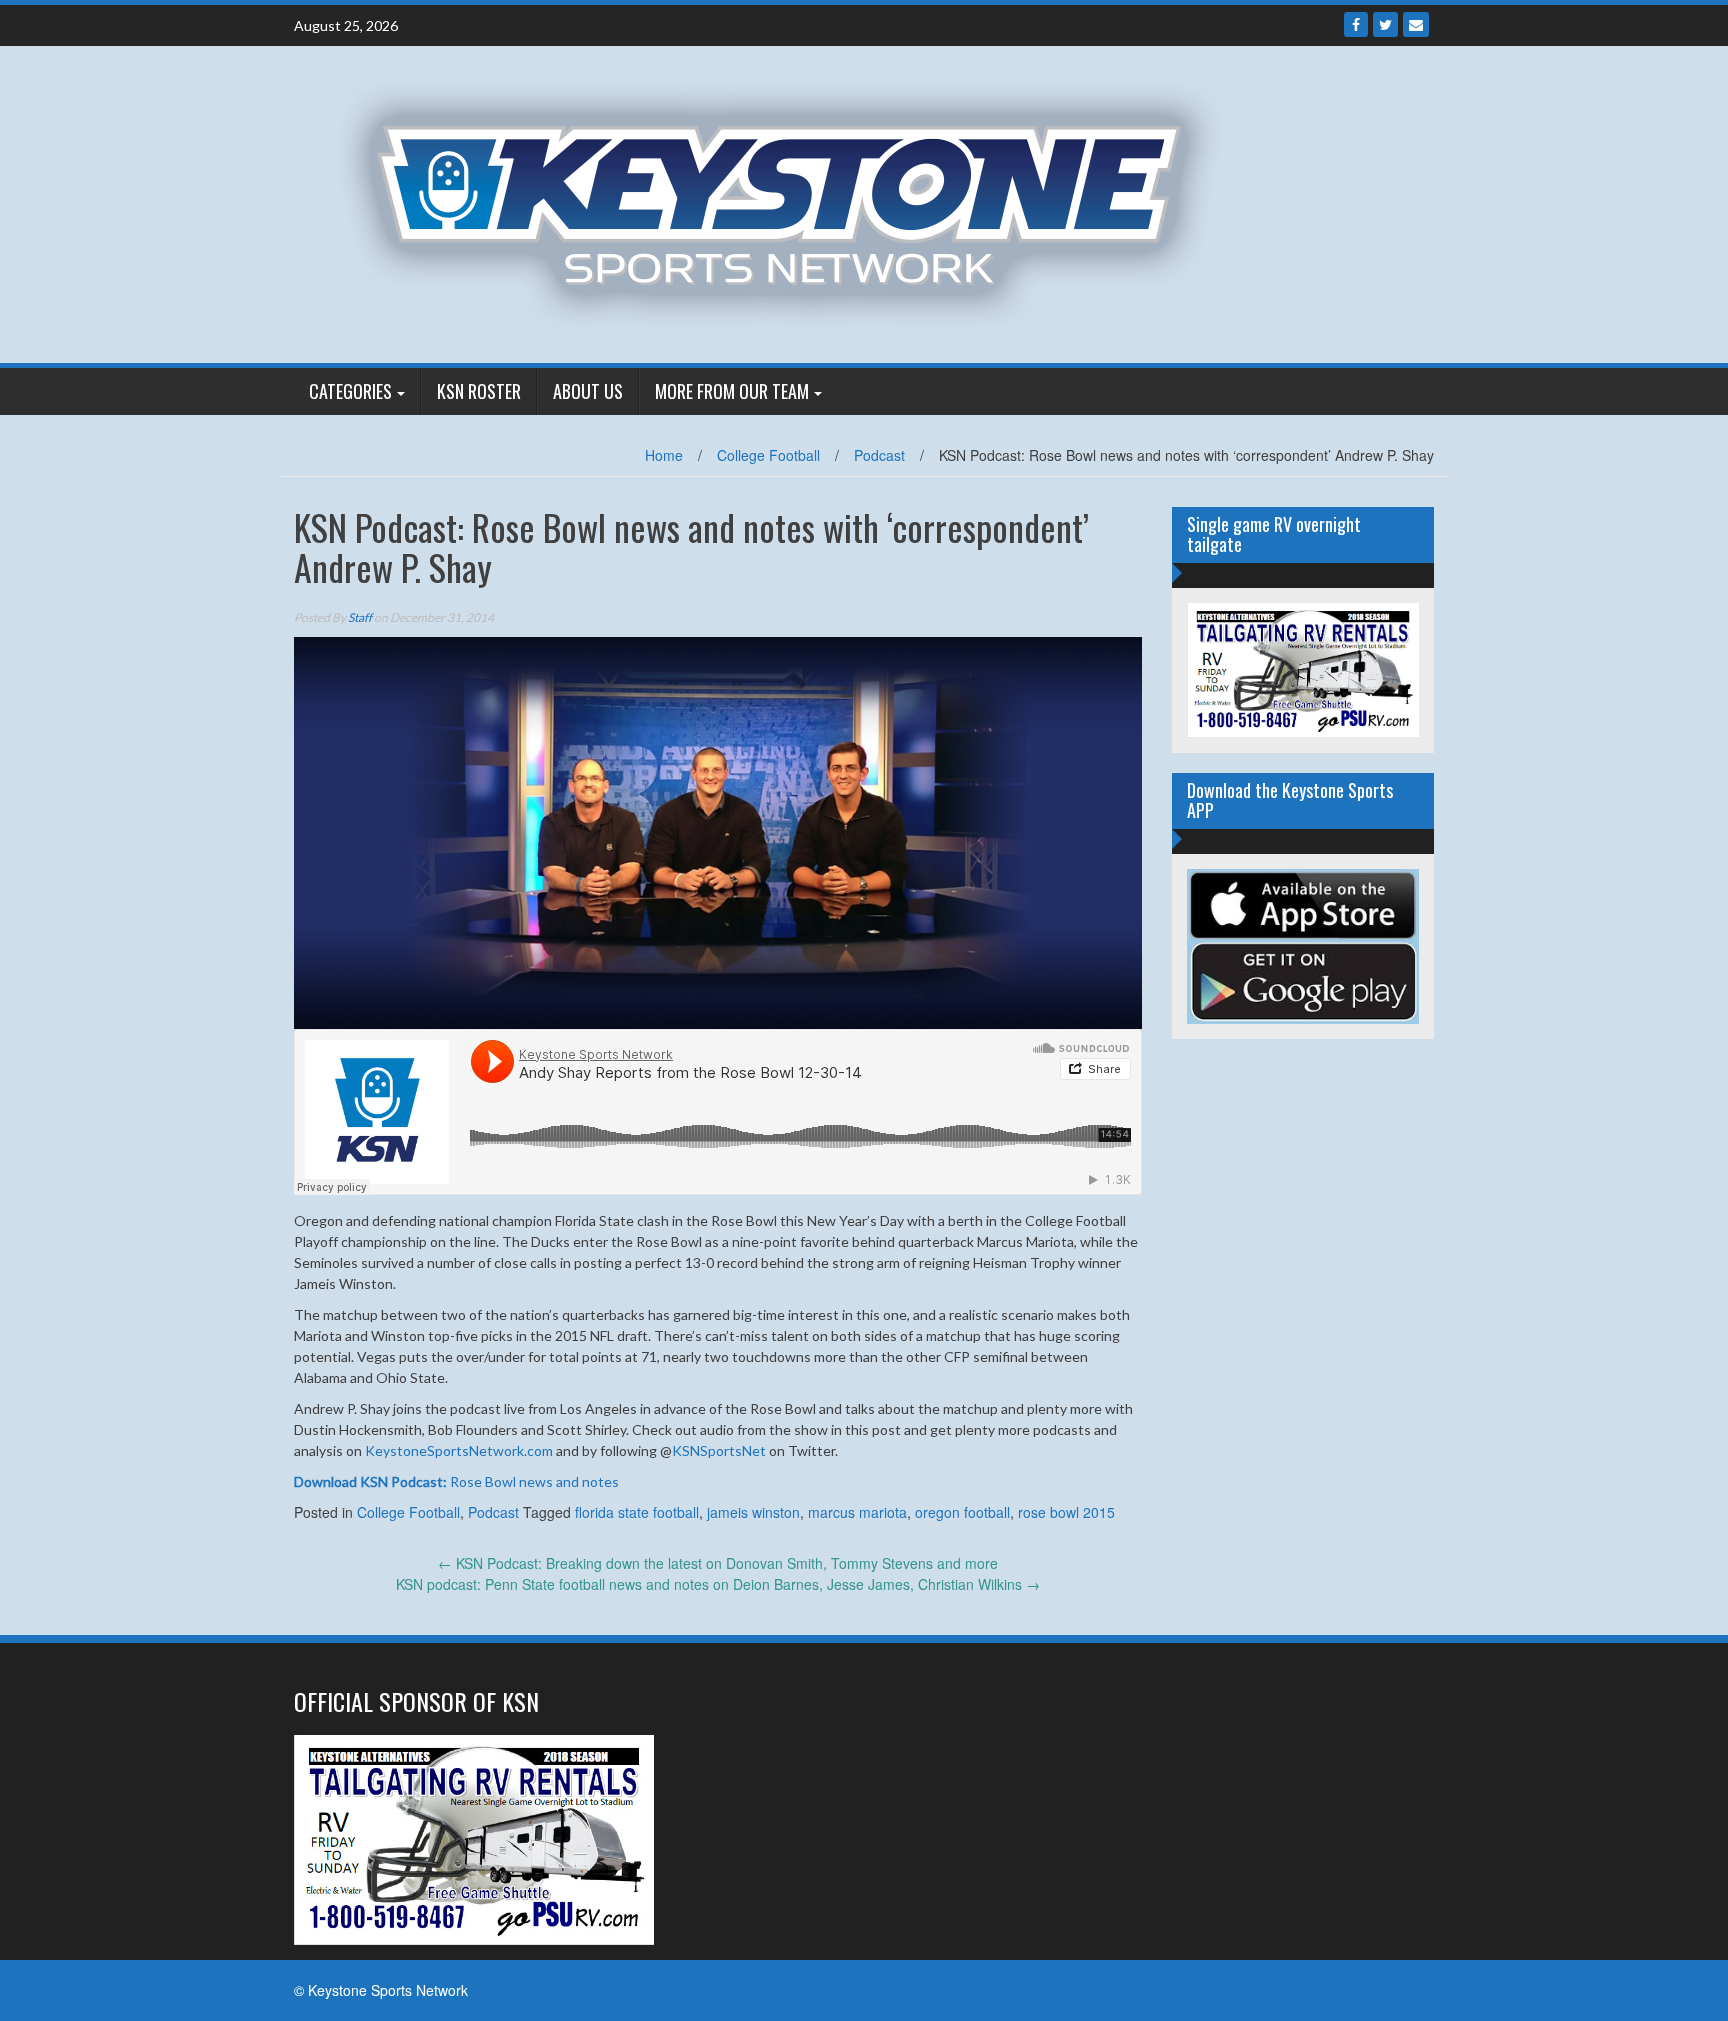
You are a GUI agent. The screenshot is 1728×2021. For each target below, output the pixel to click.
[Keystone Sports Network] (790, 202)
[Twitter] (1385, 24)
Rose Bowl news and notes (456, 1481)
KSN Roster (479, 391)
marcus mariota (857, 1512)
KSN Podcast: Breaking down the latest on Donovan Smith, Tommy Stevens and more (718, 1563)
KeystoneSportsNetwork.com (459, 1450)
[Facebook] (1356, 24)
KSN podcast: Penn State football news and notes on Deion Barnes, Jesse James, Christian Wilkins (718, 1584)
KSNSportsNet (719, 1450)
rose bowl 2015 (1066, 1512)
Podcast (879, 455)
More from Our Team (732, 391)
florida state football (637, 1512)
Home (664, 455)
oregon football (962, 1512)
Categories (350, 391)
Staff (360, 617)
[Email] (1416, 24)
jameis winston (753, 1512)
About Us (588, 391)
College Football (768, 455)
